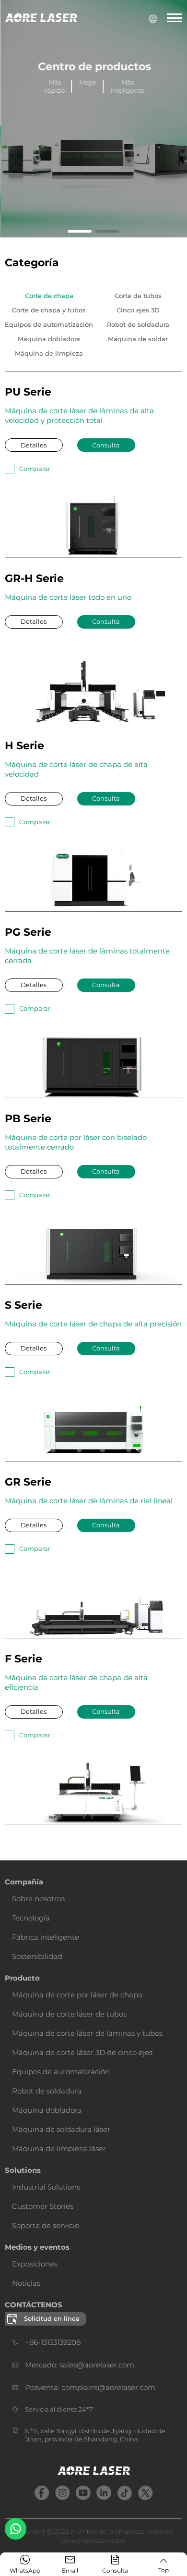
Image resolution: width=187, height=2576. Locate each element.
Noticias (26, 2283)
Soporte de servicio (46, 2225)
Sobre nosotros (38, 1899)
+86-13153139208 (53, 2342)
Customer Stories (43, 2206)
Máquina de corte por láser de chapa (77, 1995)
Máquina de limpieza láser (59, 2149)
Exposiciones (35, 2264)
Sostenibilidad (37, 1956)
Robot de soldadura (47, 2091)
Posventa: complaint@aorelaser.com (90, 2387)
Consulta (106, 445)
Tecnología (31, 1918)
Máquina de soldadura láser (61, 2129)
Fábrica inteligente (46, 1937)
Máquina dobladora (47, 2110)
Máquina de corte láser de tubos (69, 2014)
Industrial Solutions (46, 2187)
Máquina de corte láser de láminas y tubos (87, 2033)
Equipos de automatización (61, 2072)
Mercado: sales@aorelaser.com (80, 2365)
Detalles (34, 445)
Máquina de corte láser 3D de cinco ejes (82, 2052)
